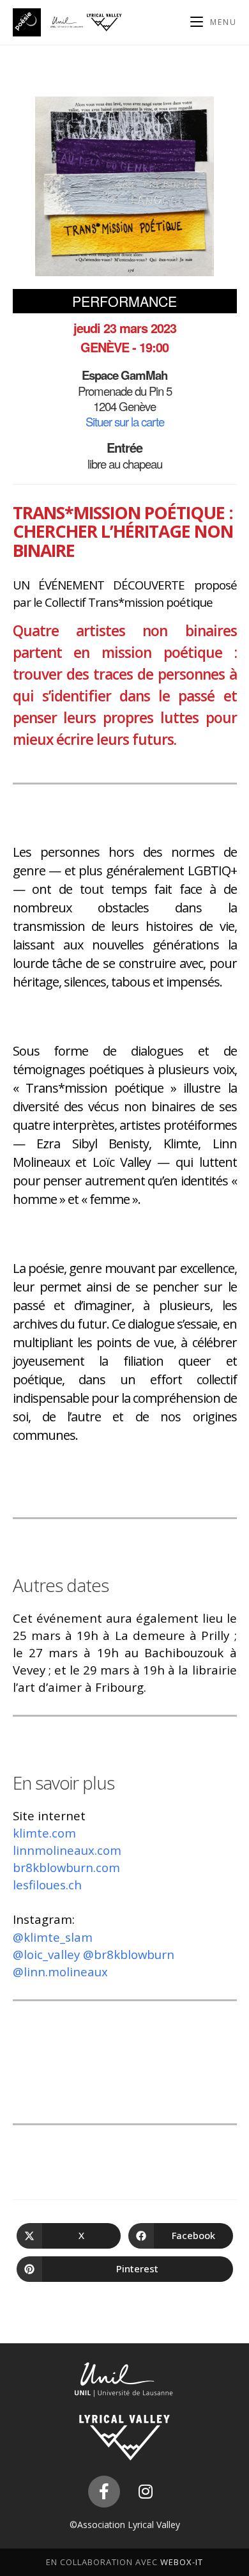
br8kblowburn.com (66, 1867)
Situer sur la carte (125, 421)
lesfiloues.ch (47, 1885)
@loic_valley (48, 1954)
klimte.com (44, 1833)
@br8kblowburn (129, 1954)
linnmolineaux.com (67, 1850)
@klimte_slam (53, 1937)
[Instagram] (146, 2492)
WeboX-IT (182, 2562)
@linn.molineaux (60, 1971)
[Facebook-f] (104, 2492)
